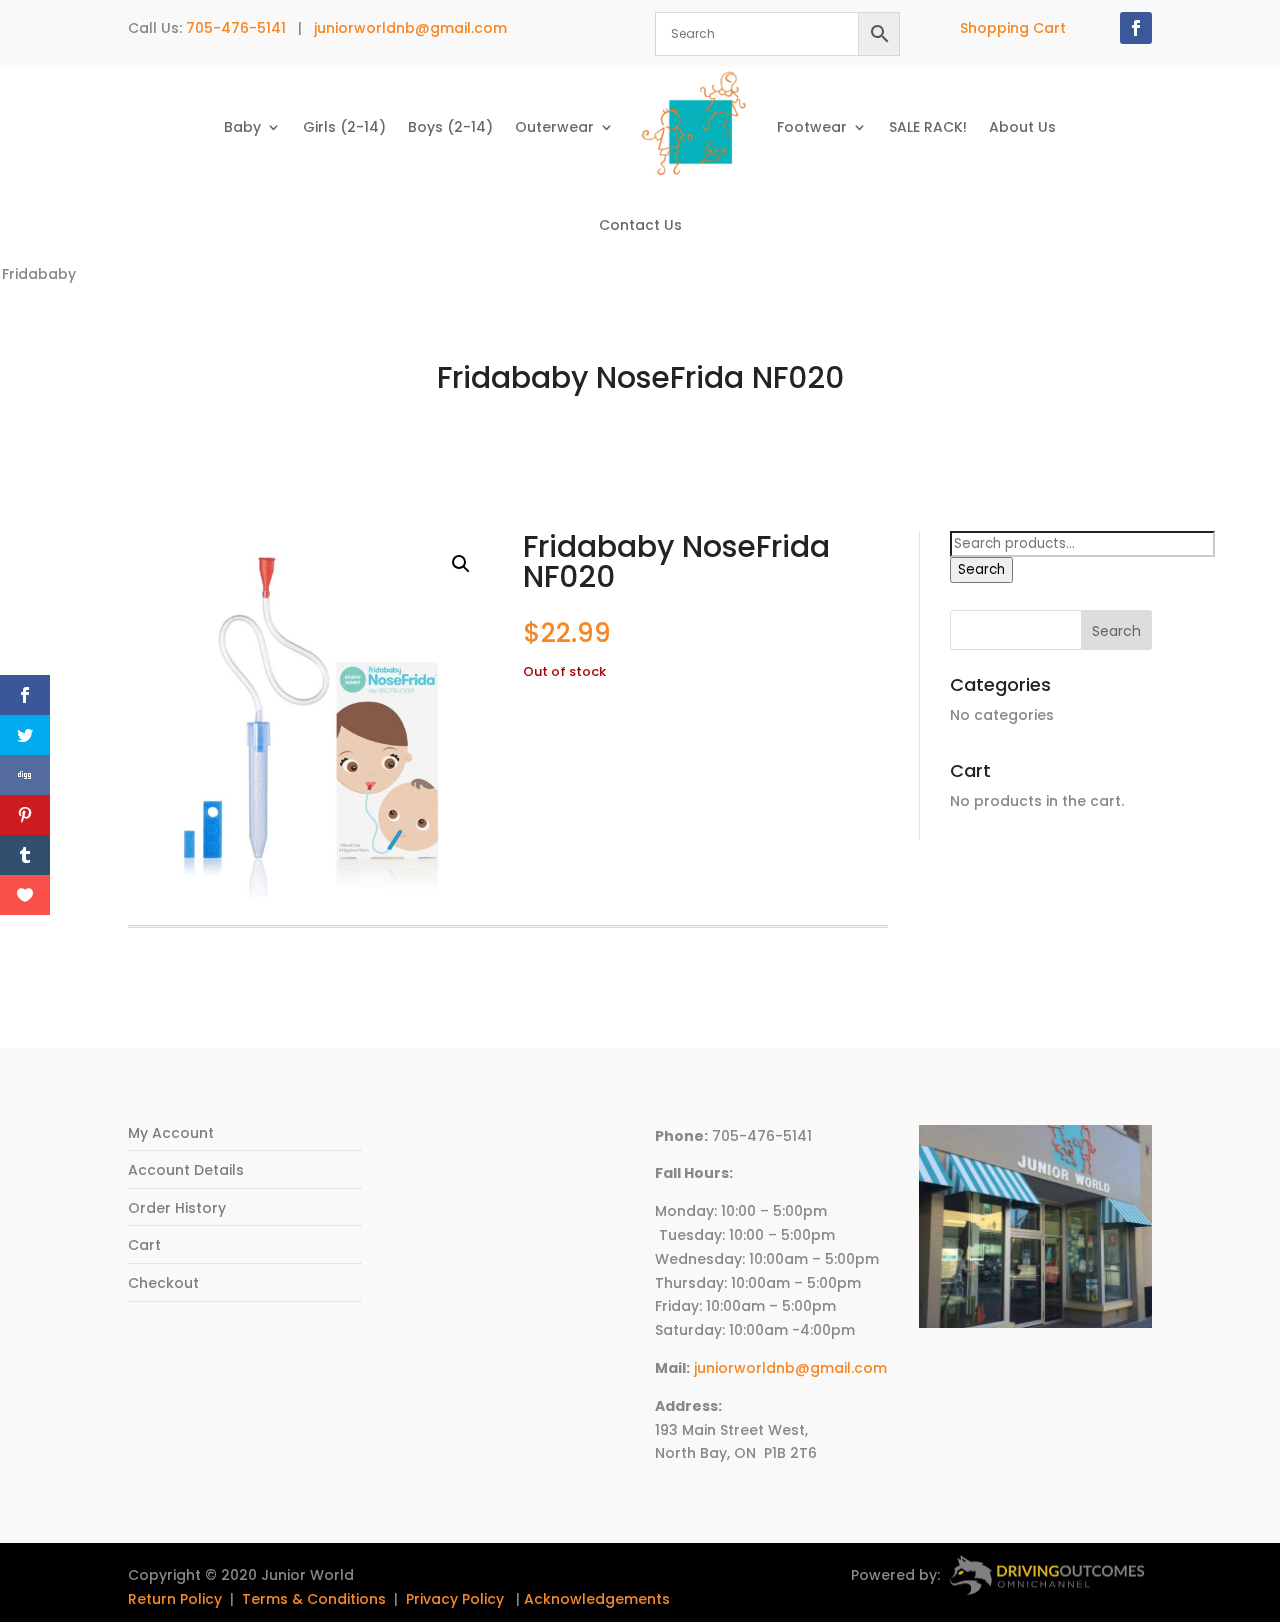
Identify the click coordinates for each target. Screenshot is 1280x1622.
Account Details (186, 1170)
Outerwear (554, 127)
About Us (1022, 127)
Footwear (812, 127)
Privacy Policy (455, 1599)
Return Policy (175, 1599)
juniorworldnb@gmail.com (410, 28)
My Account (171, 1133)
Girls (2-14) (344, 127)
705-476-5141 (236, 28)
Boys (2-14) (450, 127)
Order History (177, 1208)
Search (981, 569)
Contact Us (640, 225)
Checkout (163, 1283)
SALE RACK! (928, 127)
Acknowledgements (597, 1599)
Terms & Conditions (314, 1599)
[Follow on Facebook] (1136, 28)
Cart (144, 1245)
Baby (242, 127)
